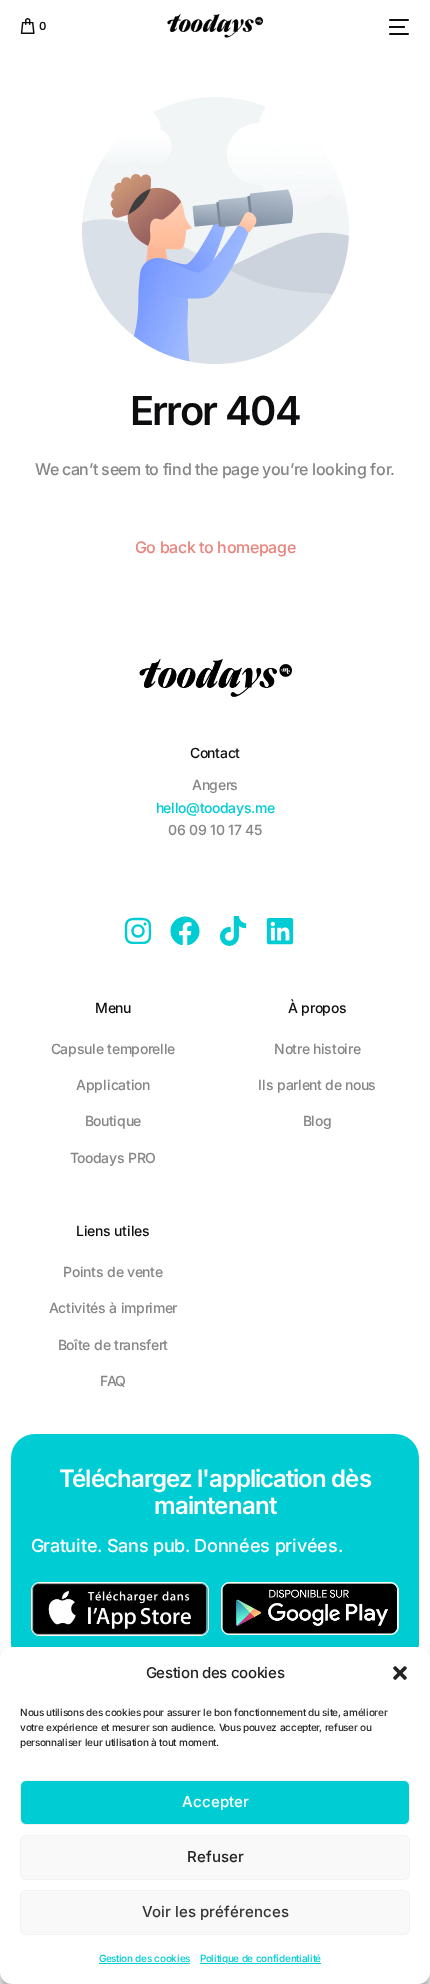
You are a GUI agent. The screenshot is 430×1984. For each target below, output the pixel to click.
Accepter (215, 1801)
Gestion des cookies (144, 1958)
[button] (400, 1673)
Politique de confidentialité (260, 1958)
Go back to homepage (215, 547)
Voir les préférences (215, 1911)
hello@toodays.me (215, 807)
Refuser (215, 1856)
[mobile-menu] (396, 27)
